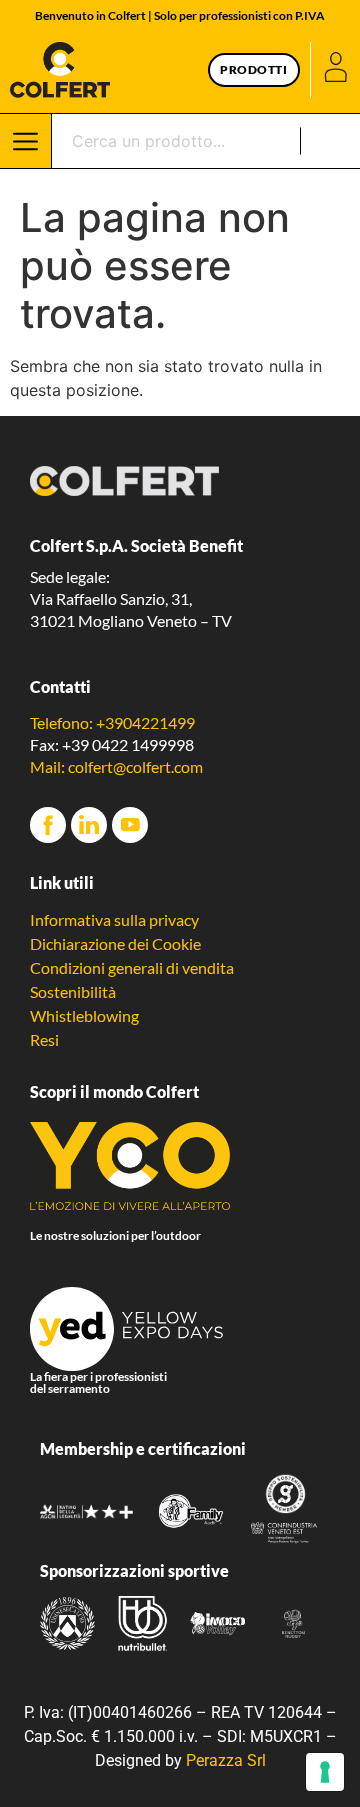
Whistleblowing (84, 1015)
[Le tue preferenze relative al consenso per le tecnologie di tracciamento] (325, 1772)
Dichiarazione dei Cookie (115, 943)
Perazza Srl (226, 1760)
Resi (44, 1039)
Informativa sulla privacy (114, 919)
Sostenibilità (73, 991)
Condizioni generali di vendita (132, 967)
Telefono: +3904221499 (112, 722)
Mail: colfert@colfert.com (116, 766)
